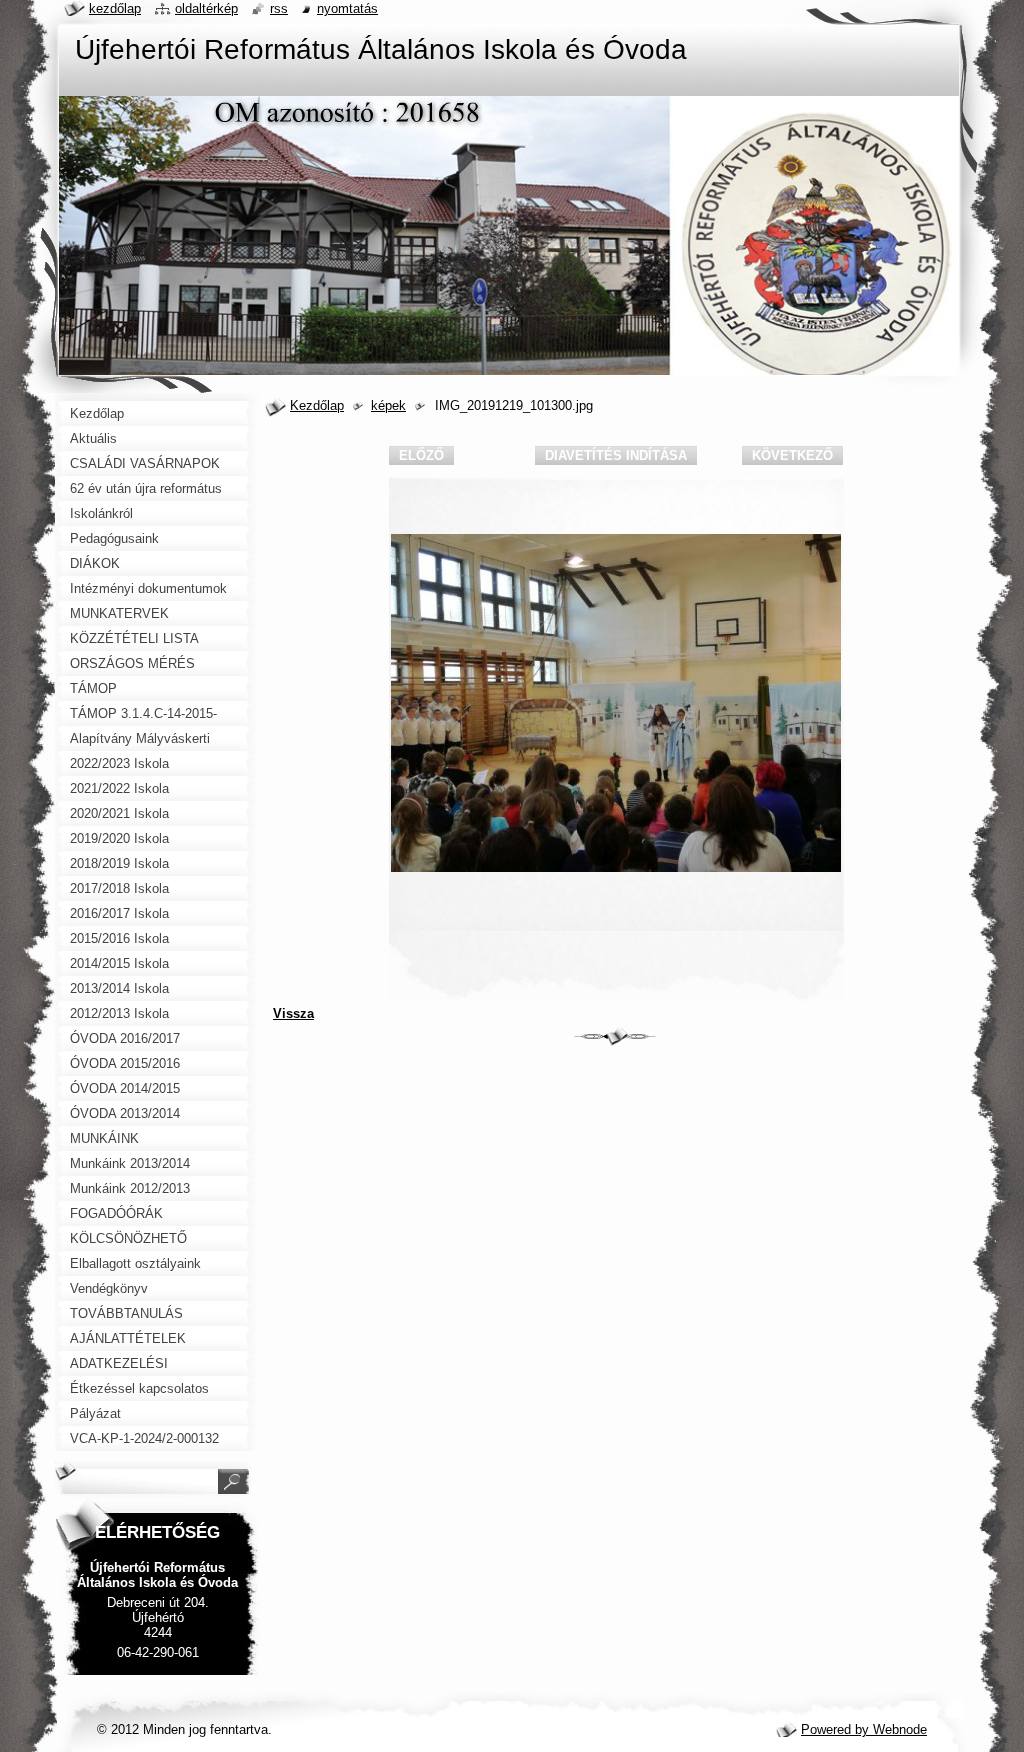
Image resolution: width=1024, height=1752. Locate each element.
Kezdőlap (317, 405)
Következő (792, 455)
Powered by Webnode (864, 1729)
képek (388, 405)
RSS (279, 8)
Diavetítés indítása (616, 455)
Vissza (293, 1013)
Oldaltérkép (206, 8)
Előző (421, 455)
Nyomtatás (347, 8)
